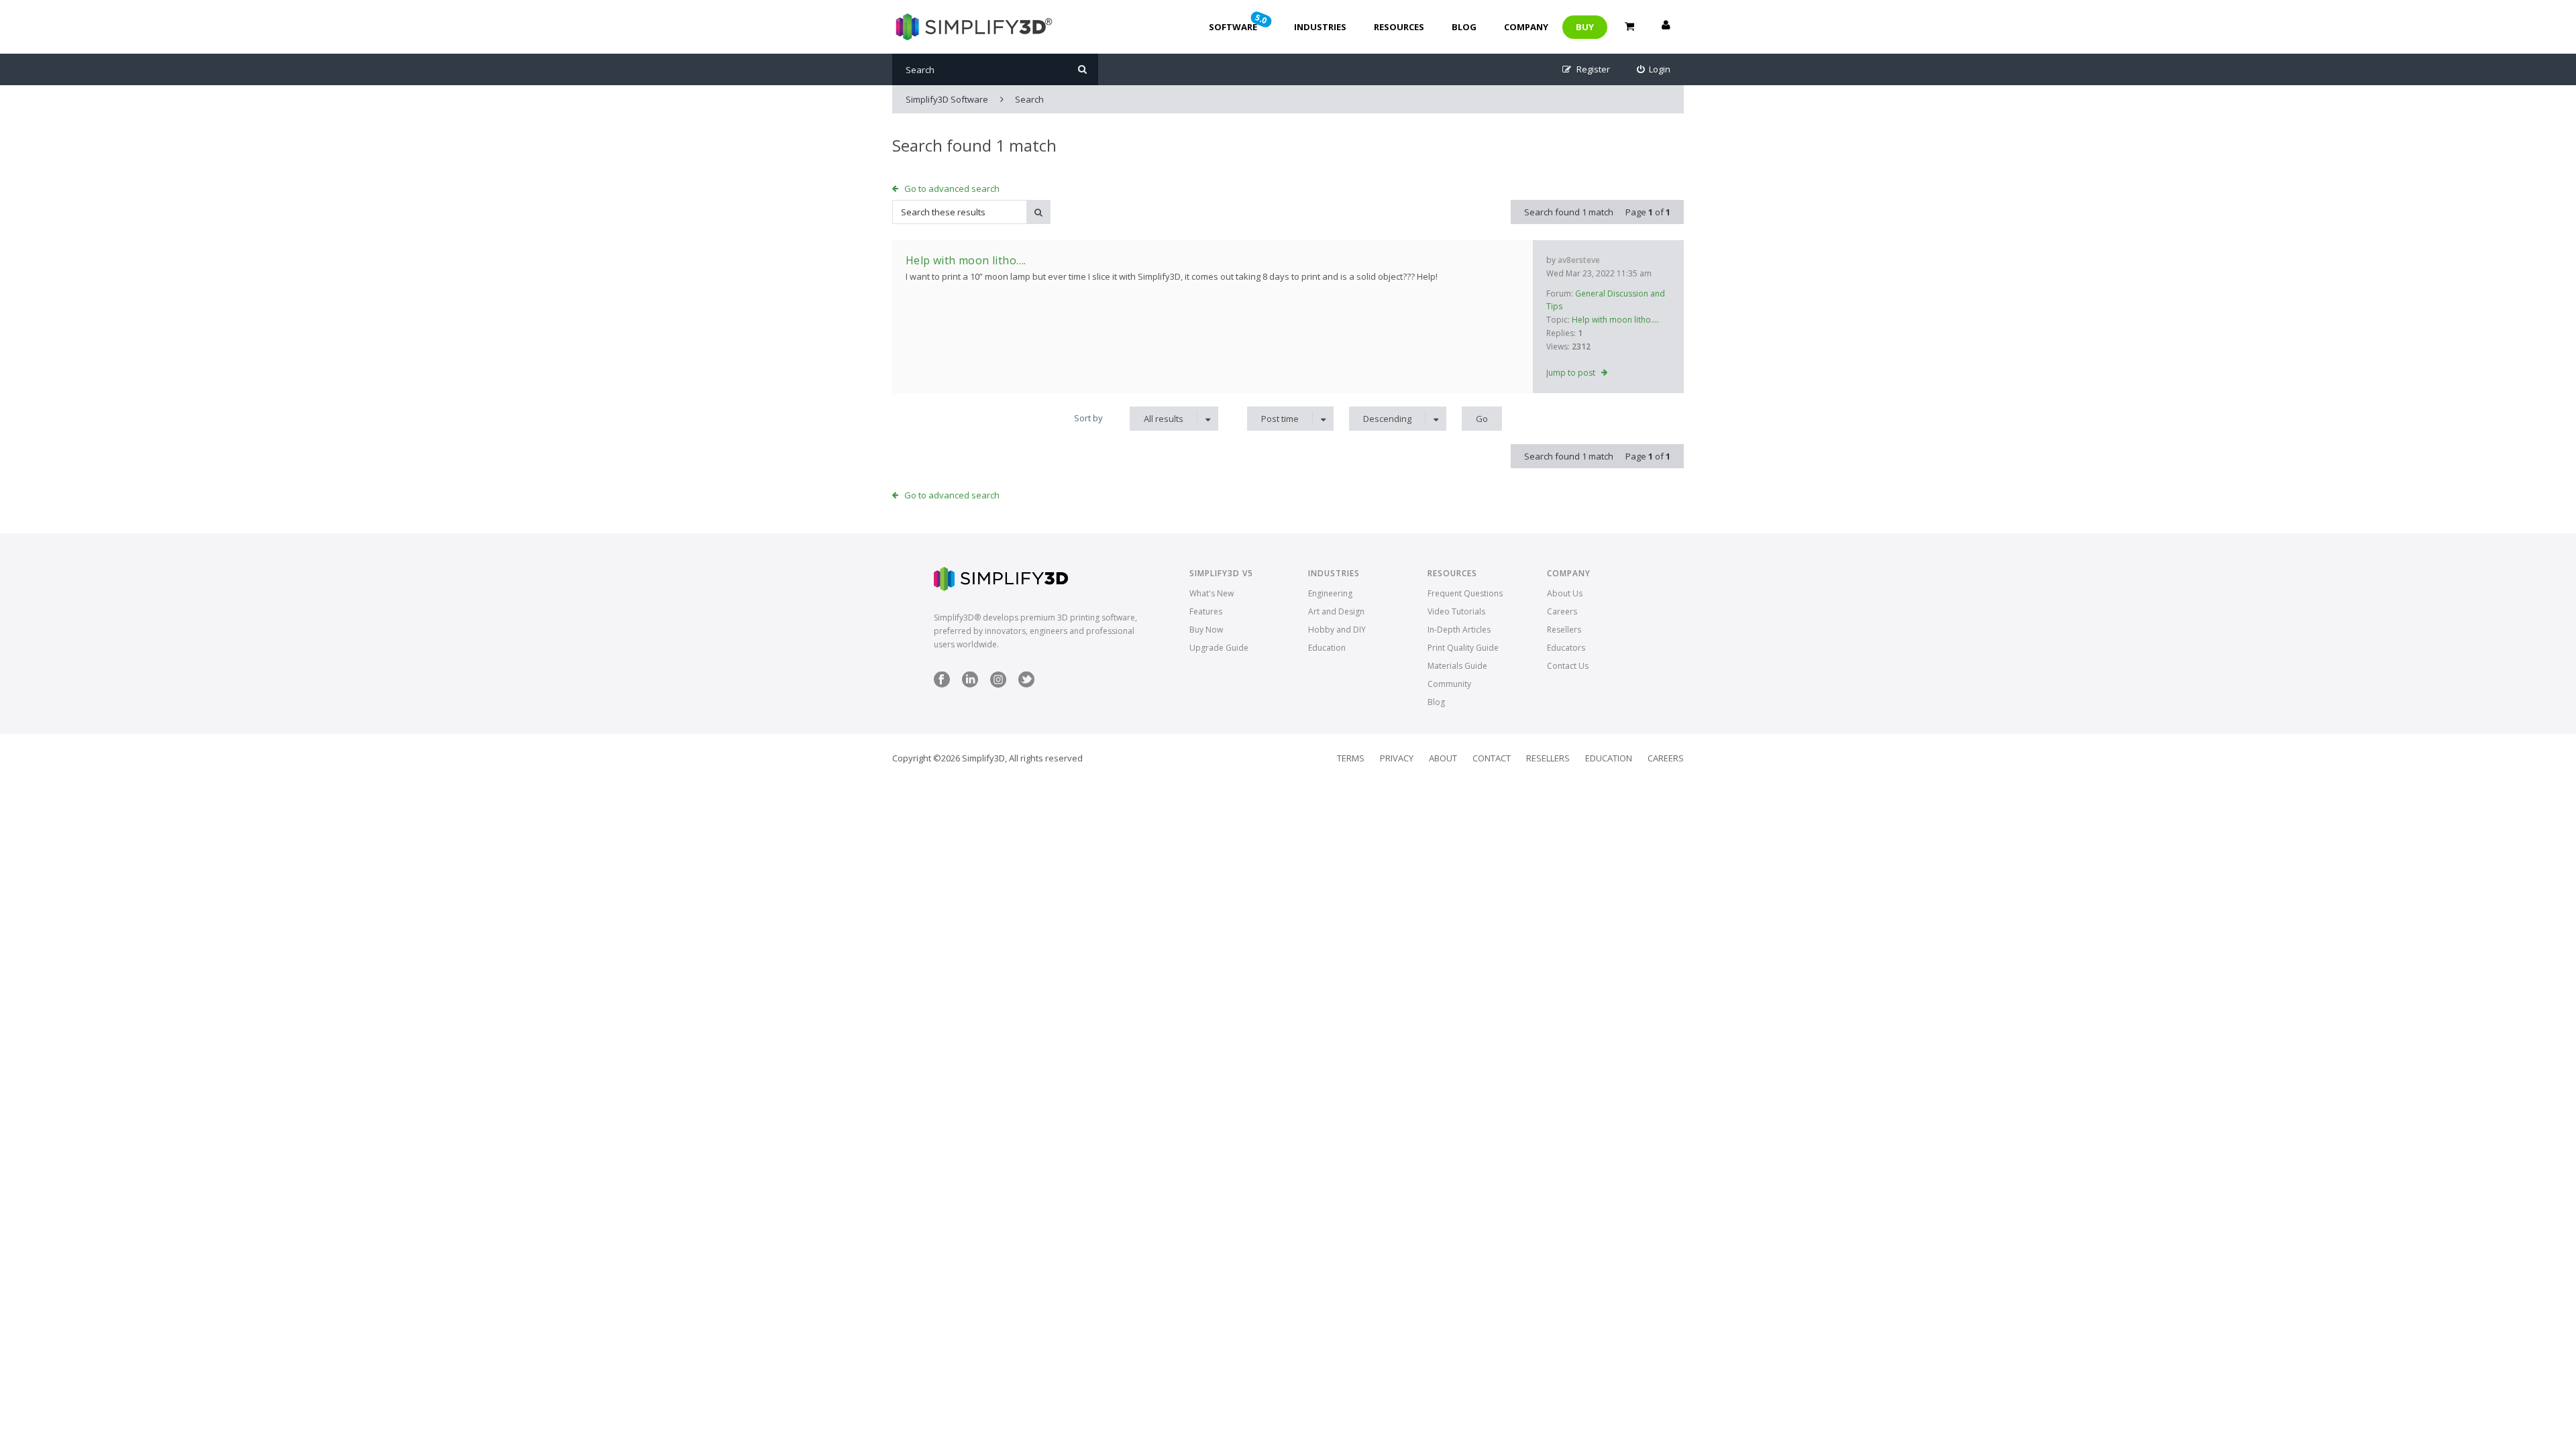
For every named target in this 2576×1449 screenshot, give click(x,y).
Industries (1320, 27)
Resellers (1564, 630)
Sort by (1088, 418)
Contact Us (1568, 666)
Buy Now (1206, 630)
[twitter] (1026, 685)
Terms (1351, 758)
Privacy (1397, 758)
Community (1449, 684)
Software (1239, 22)
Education (1327, 648)
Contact (1492, 758)
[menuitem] (1654, 69)
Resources (1399, 27)
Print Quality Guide (1463, 648)
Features (1206, 611)
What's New (1212, 593)
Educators (1566, 648)
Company (1526, 27)
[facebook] (942, 685)
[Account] (1666, 27)
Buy (1585, 27)
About (1443, 758)
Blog (1464, 27)
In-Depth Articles (1459, 630)
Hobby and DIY (1337, 630)
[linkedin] (970, 685)
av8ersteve (1579, 260)
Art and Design (1336, 611)
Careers (1562, 611)
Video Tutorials (1456, 611)
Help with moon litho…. (1615, 320)
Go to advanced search (952, 189)
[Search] (1082, 69)
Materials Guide (1457, 666)
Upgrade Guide (1219, 648)
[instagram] (998, 685)
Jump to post (1571, 373)
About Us (1565, 593)
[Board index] (972, 27)
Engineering (1330, 593)
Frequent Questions (1465, 593)
